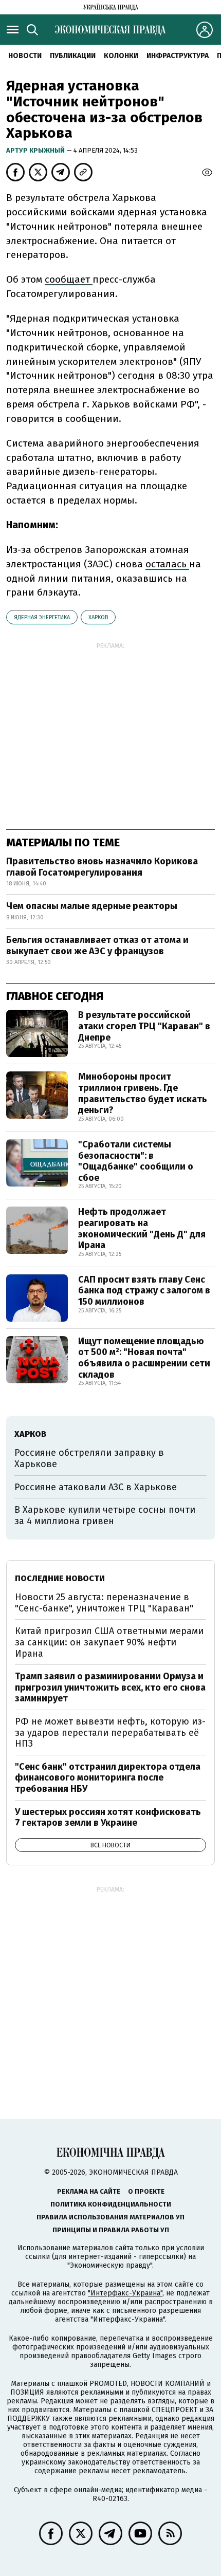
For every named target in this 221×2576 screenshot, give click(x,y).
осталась (167, 564)
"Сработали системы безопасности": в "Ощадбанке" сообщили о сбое (136, 1161)
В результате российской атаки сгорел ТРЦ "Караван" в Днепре (144, 1026)
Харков (98, 617)
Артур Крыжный (36, 150)
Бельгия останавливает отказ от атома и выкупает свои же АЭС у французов (97, 946)
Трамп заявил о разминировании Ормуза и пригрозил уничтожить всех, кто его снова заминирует (110, 1687)
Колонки (121, 56)
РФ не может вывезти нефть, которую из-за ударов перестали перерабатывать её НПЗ (110, 1732)
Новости (25, 56)
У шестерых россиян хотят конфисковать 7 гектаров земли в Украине (108, 1818)
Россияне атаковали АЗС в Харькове (96, 1487)
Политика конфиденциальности (111, 2204)
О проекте (146, 2191)
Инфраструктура (178, 56)
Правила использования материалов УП (110, 2217)
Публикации (73, 56)
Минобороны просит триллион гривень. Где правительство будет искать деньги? (143, 1093)
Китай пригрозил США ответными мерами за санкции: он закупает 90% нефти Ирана (109, 1642)
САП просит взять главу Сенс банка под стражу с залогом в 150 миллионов (144, 1291)
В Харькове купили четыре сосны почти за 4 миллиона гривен (105, 1515)
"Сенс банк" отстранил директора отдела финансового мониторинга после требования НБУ (108, 1778)
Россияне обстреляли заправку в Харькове (89, 1458)
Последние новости (60, 1578)
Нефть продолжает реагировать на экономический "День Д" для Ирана (142, 1228)
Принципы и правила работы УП (111, 2230)
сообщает (69, 279)
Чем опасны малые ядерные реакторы (92, 906)
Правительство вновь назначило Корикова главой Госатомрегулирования (102, 867)
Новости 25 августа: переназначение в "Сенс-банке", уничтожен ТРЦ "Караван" (104, 1603)
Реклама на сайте (89, 2191)
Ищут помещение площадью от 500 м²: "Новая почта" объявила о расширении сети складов (144, 1358)
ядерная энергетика (42, 617)
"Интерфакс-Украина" (125, 2293)
